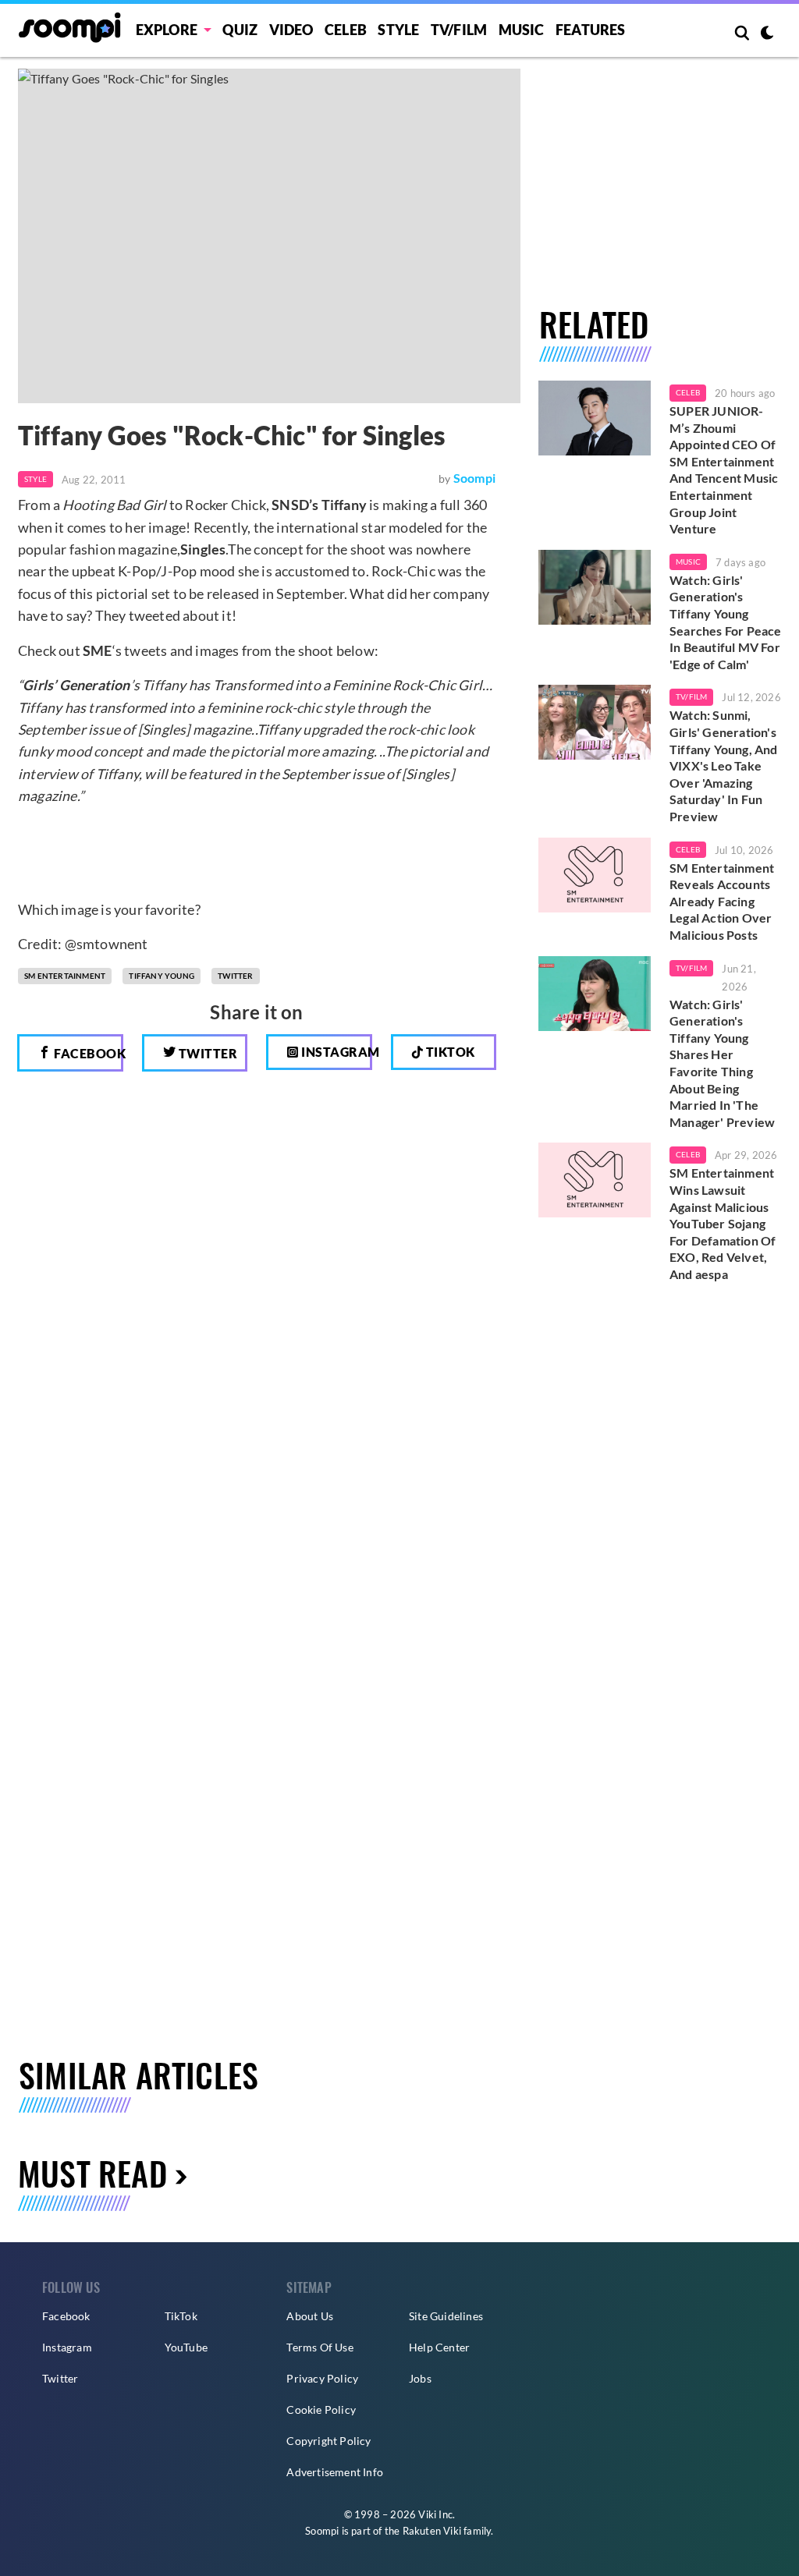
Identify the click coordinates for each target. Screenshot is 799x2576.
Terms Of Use (320, 2347)
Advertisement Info (335, 2472)
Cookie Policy (321, 2409)
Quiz (240, 30)
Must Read (92, 2173)
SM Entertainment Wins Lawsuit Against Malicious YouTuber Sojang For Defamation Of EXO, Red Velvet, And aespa (723, 1223)
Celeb (346, 30)
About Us (310, 2316)
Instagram (336, 1052)
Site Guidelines (446, 2316)
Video (291, 30)
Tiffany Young (162, 976)
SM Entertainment (65, 976)
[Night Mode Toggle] (767, 34)
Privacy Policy (322, 2378)
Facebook (87, 1053)
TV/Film (691, 696)
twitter (235, 976)
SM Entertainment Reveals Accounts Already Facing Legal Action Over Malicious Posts (722, 901)
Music (522, 30)
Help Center (439, 2347)
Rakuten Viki (432, 2531)
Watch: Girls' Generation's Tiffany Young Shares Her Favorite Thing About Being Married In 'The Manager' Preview (722, 1063)
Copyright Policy (328, 2441)
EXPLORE (167, 30)
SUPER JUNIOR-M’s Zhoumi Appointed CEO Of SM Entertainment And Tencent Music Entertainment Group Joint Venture (724, 469)
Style (398, 30)
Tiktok (449, 1052)
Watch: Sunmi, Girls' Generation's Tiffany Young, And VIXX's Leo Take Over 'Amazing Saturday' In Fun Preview (724, 765)
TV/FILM (459, 30)
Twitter (206, 1053)
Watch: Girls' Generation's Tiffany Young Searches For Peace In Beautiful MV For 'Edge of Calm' (726, 622)
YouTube (186, 2347)
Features (591, 30)
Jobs (420, 2378)
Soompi (474, 478)
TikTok (181, 2316)
